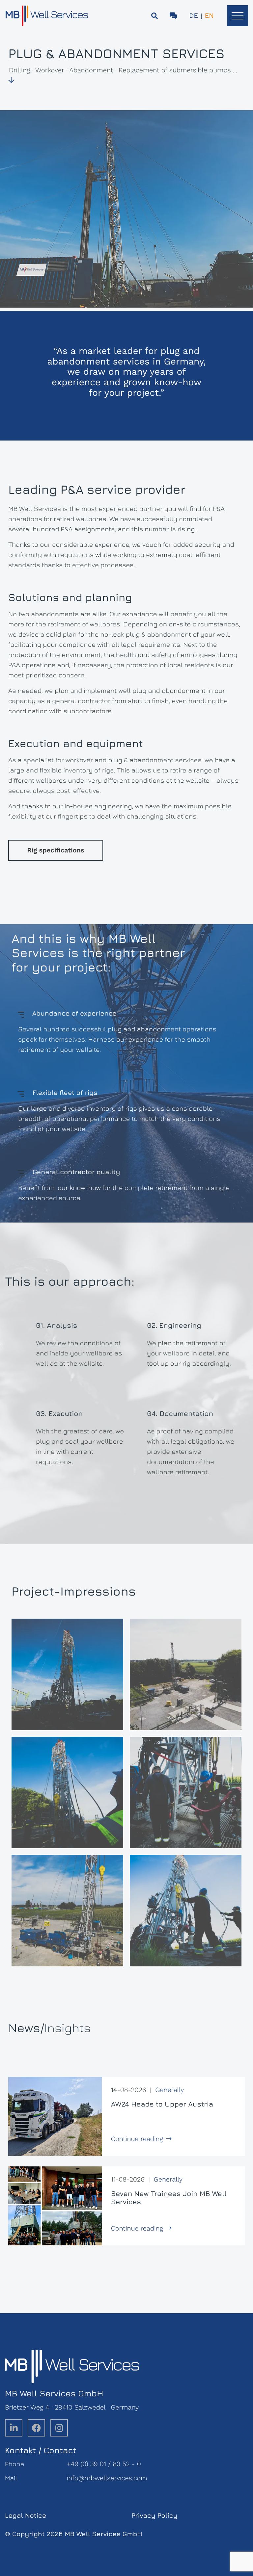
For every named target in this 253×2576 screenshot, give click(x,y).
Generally (169, 2090)
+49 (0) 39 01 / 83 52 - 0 (104, 2464)
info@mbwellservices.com (107, 2478)
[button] (238, 16)
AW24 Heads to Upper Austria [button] (162, 2104)
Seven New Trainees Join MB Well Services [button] (169, 2198)
